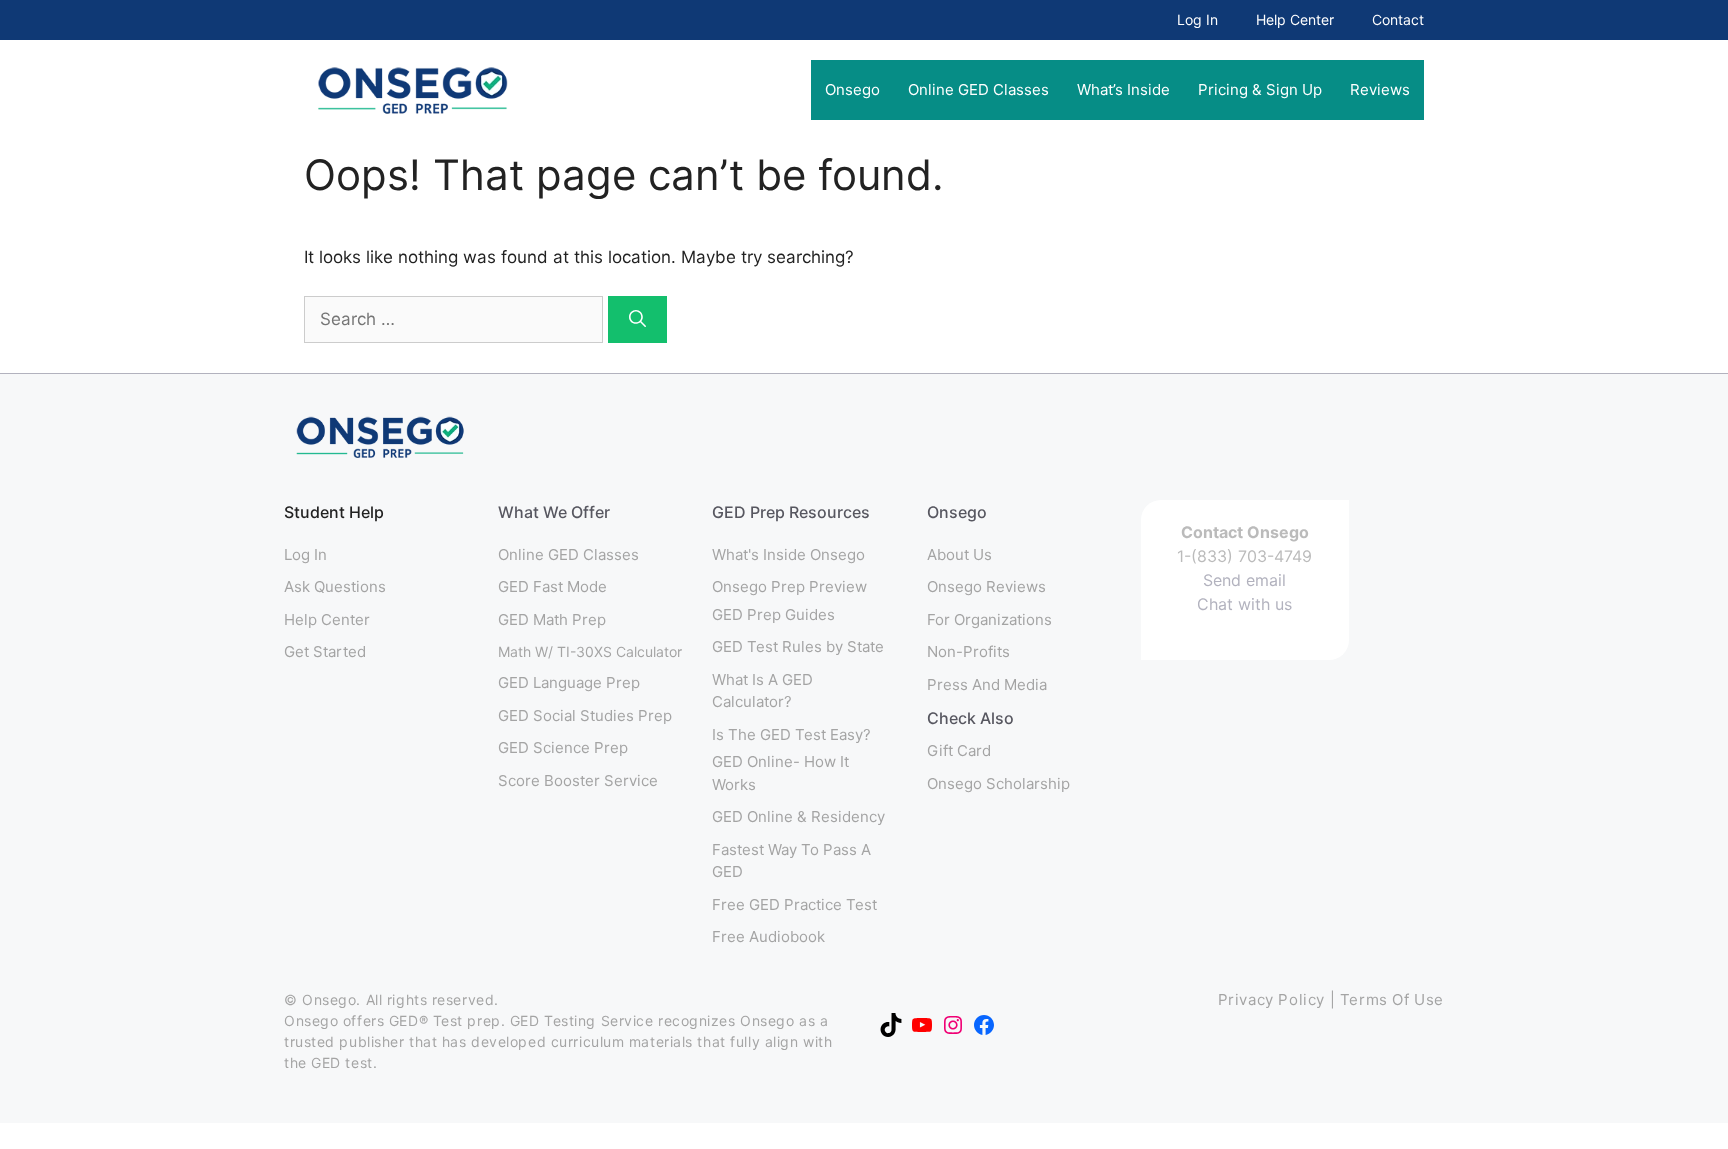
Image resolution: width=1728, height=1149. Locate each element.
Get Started (325, 651)
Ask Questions (335, 586)
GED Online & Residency (798, 816)
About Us (959, 554)
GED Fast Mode (552, 586)
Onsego (852, 89)
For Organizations (989, 619)
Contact (1398, 19)
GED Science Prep (563, 747)
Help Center (1295, 19)
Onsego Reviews (986, 586)
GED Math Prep (552, 619)
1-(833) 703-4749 (1244, 556)
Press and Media (987, 684)
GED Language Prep (569, 682)
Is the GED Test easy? (791, 734)
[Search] (637, 320)
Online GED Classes (978, 89)
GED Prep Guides (773, 614)
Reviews (1380, 89)
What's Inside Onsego (788, 554)
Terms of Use (1392, 999)
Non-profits (968, 651)
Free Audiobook (768, 936)
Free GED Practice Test (794, 904)
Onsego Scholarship (998, 783)
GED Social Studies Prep (585, 715)
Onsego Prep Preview (789, 586)
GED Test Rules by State (798, 646)
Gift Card (959, 750)
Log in (305, 554)
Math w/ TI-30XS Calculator (590, 651)
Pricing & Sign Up (1260, 89)
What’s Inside (1123, 89)
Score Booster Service (578, 780)
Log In (1197, 19)
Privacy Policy (1271, 999)
